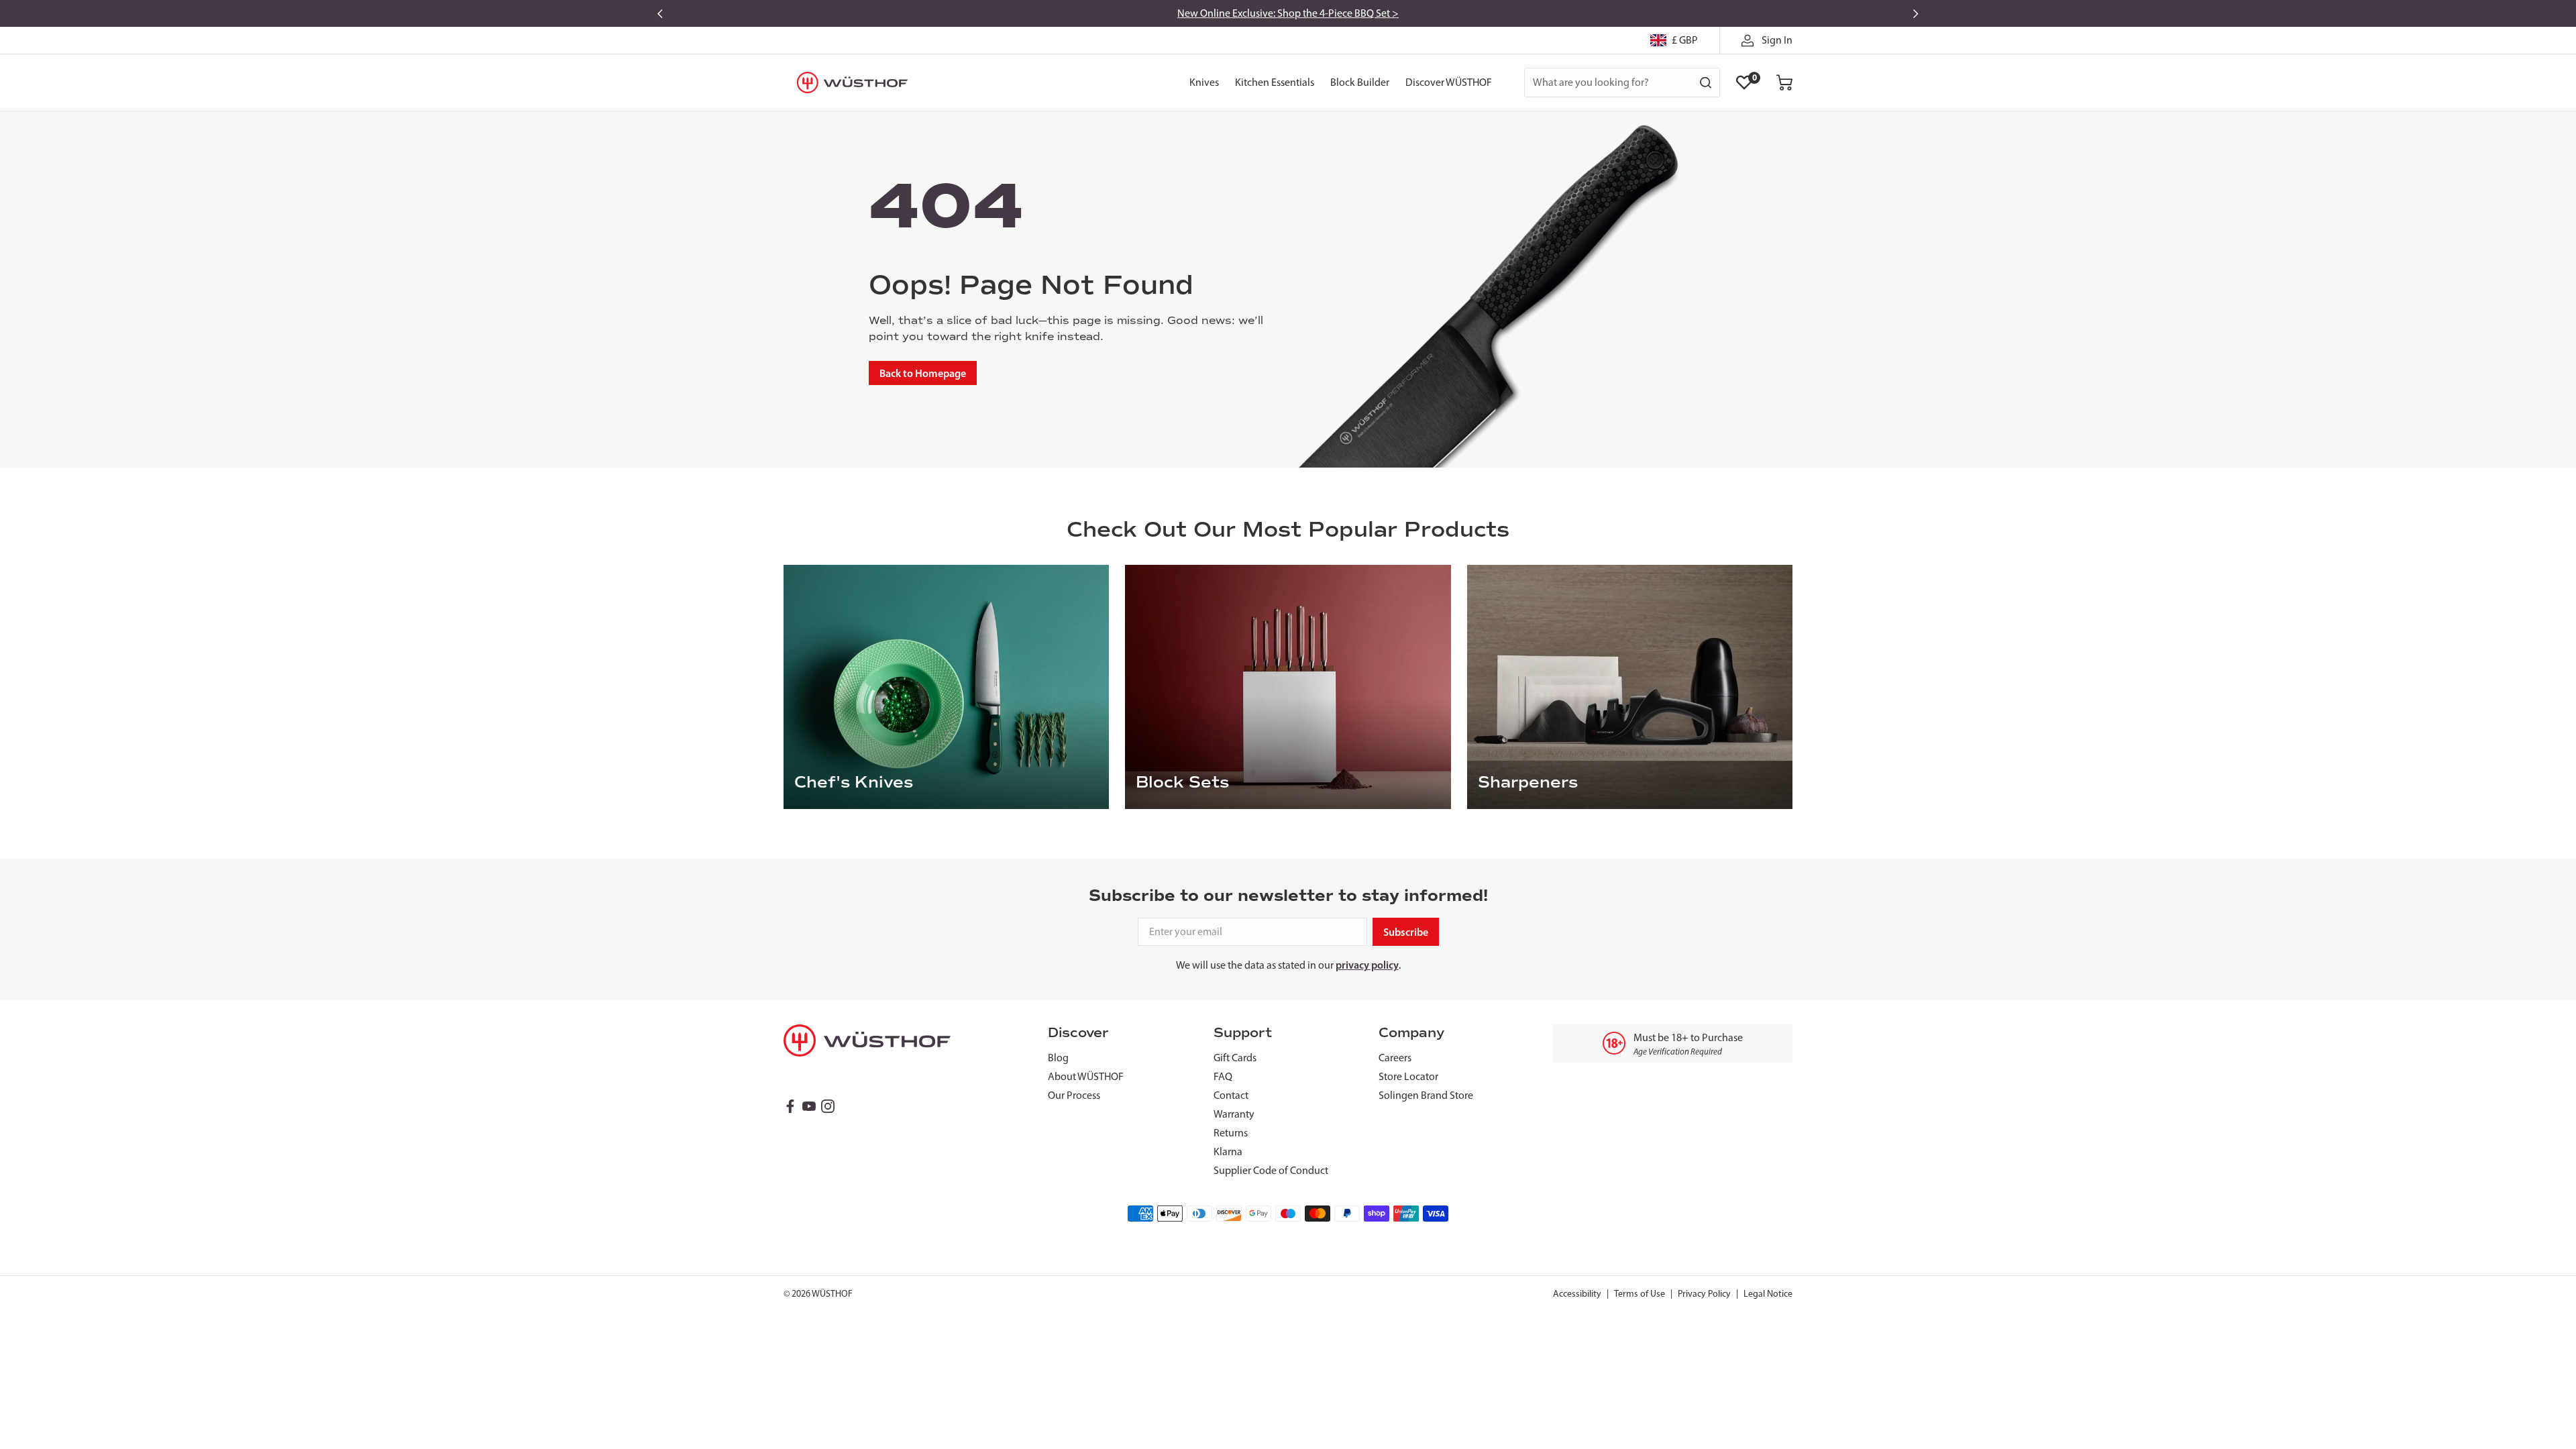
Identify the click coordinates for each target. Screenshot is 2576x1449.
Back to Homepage (923, 373)
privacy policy (1367, 965)
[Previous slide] (660, 13)
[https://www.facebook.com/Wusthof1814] (790, 1106)
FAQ (1223, 1076)
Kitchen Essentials (1275, 82)
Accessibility (1577, 1294)
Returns (1231, 1133)
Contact (1231, 1095)
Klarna (1228, 1151)
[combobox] (1622, 83)
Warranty (1234, 1114)
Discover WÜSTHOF (1449, 82)
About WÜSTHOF (1086, 1076)
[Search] (1706, 83)
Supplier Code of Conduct (1271, 1170)
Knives (1204, 82)
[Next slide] (1916, 13)
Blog (1058, 1058)
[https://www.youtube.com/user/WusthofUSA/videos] (809, 1106)
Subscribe (1406, 932)
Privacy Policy (1704, 1294)
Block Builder (1360, 82)
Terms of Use (1640, 1294)
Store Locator (1408, 1076)
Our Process (1074, 1095)
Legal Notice (1768, 1294)
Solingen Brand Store (1426, 1095)
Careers (1395, 1058)
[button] (1784, 83)
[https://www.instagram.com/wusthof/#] (828, 1106)
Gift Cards (1235, 1058)
